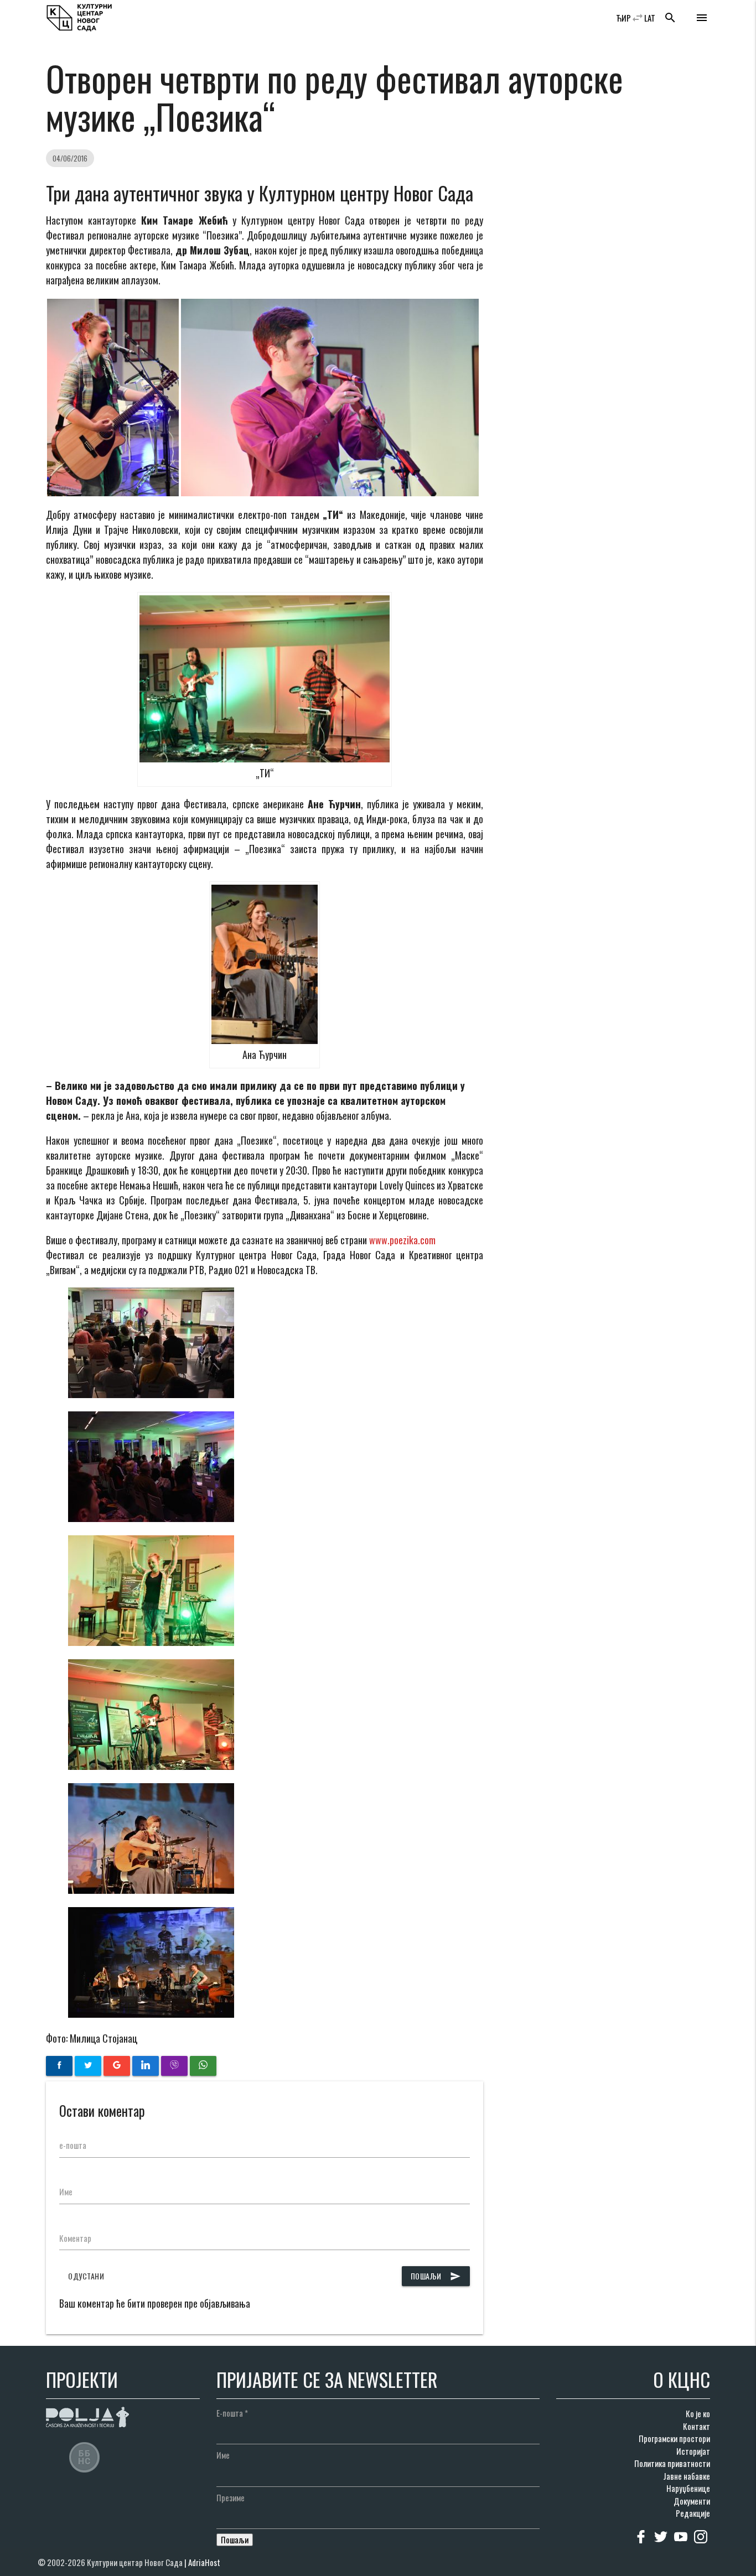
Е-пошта (232, 2413)
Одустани (86, 2276)
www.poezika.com (402, 1240)
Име (66, 2191)
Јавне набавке (687, 2476)
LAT (650, 18)
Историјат (693, 2451)
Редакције (693, 2513)
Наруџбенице (688, 2488)
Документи (692, 2501)
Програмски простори (674, 2438)
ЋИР (623, 18)
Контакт (697, 2426)
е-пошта (73, 2145)
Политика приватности (672, 2463)
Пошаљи (436, 2276)
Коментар (75, 2238)
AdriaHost (204, 2562)
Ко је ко (698, 2413)
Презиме (231, 2497)
